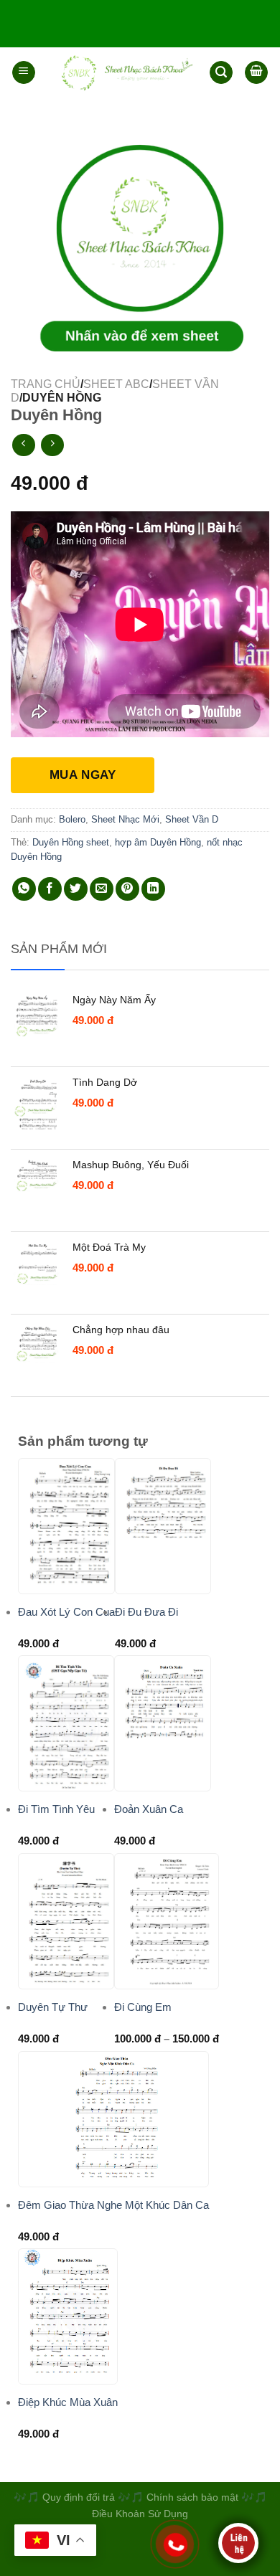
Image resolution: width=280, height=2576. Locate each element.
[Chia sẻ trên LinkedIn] (153, 889)
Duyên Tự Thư (53, 2007)
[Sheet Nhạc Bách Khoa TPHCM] (122, 72)
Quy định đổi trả (79, 2497)
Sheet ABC (116, 384)
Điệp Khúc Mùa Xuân (68, 2402)
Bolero (72, 819)
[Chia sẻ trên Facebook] (50, 889)
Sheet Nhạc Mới (125, 819)
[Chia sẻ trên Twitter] (76, 889)
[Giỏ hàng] (256, 72)
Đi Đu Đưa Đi (146, 1612)
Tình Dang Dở (105, 1082)
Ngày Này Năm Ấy (114, 1000)
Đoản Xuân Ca (149, 1809)
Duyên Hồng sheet (71, 842)
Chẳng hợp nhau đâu (121, 1330)
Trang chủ (46, 384)
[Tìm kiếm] (221, 73)
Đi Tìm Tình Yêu (56, 1809)
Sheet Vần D (192, 819)
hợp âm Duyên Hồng (158, 842)
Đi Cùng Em (143, 2007)
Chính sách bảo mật (194, 2497)
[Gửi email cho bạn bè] (102, 889)
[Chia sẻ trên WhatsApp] (24, 889)
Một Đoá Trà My (109, 1247)
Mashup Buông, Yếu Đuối (131, 1165)
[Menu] (24, 72)
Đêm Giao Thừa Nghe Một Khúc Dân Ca (113, 2205)
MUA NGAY (83, 775)
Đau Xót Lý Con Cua (66, 1612)
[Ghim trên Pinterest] (127, 889)
